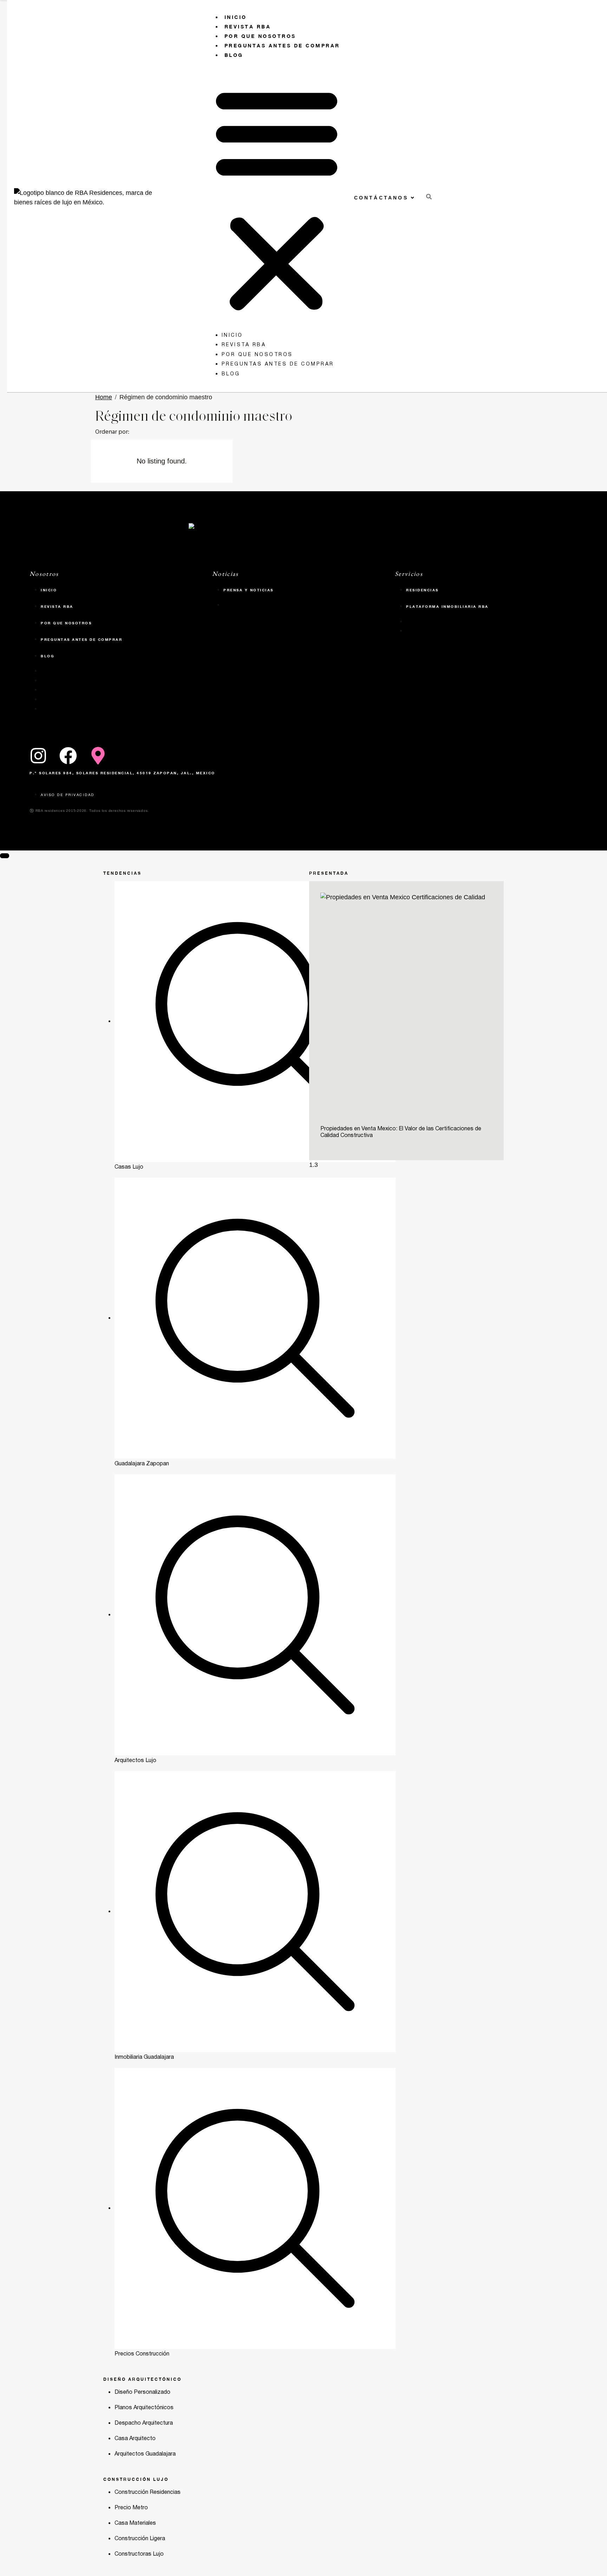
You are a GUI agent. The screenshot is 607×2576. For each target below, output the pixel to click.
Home (104, 397)
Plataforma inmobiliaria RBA (447, 606)
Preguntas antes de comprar (282, 45)
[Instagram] (38, 756)
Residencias (422, 590)
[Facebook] (68, 756)
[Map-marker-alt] (98, 756)
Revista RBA (248, 27)
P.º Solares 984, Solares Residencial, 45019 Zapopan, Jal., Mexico (122, 773)
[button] (277, 198)
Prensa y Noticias (249, 590)
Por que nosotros (260, 36)
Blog (234, 55)
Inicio (236, 17)
